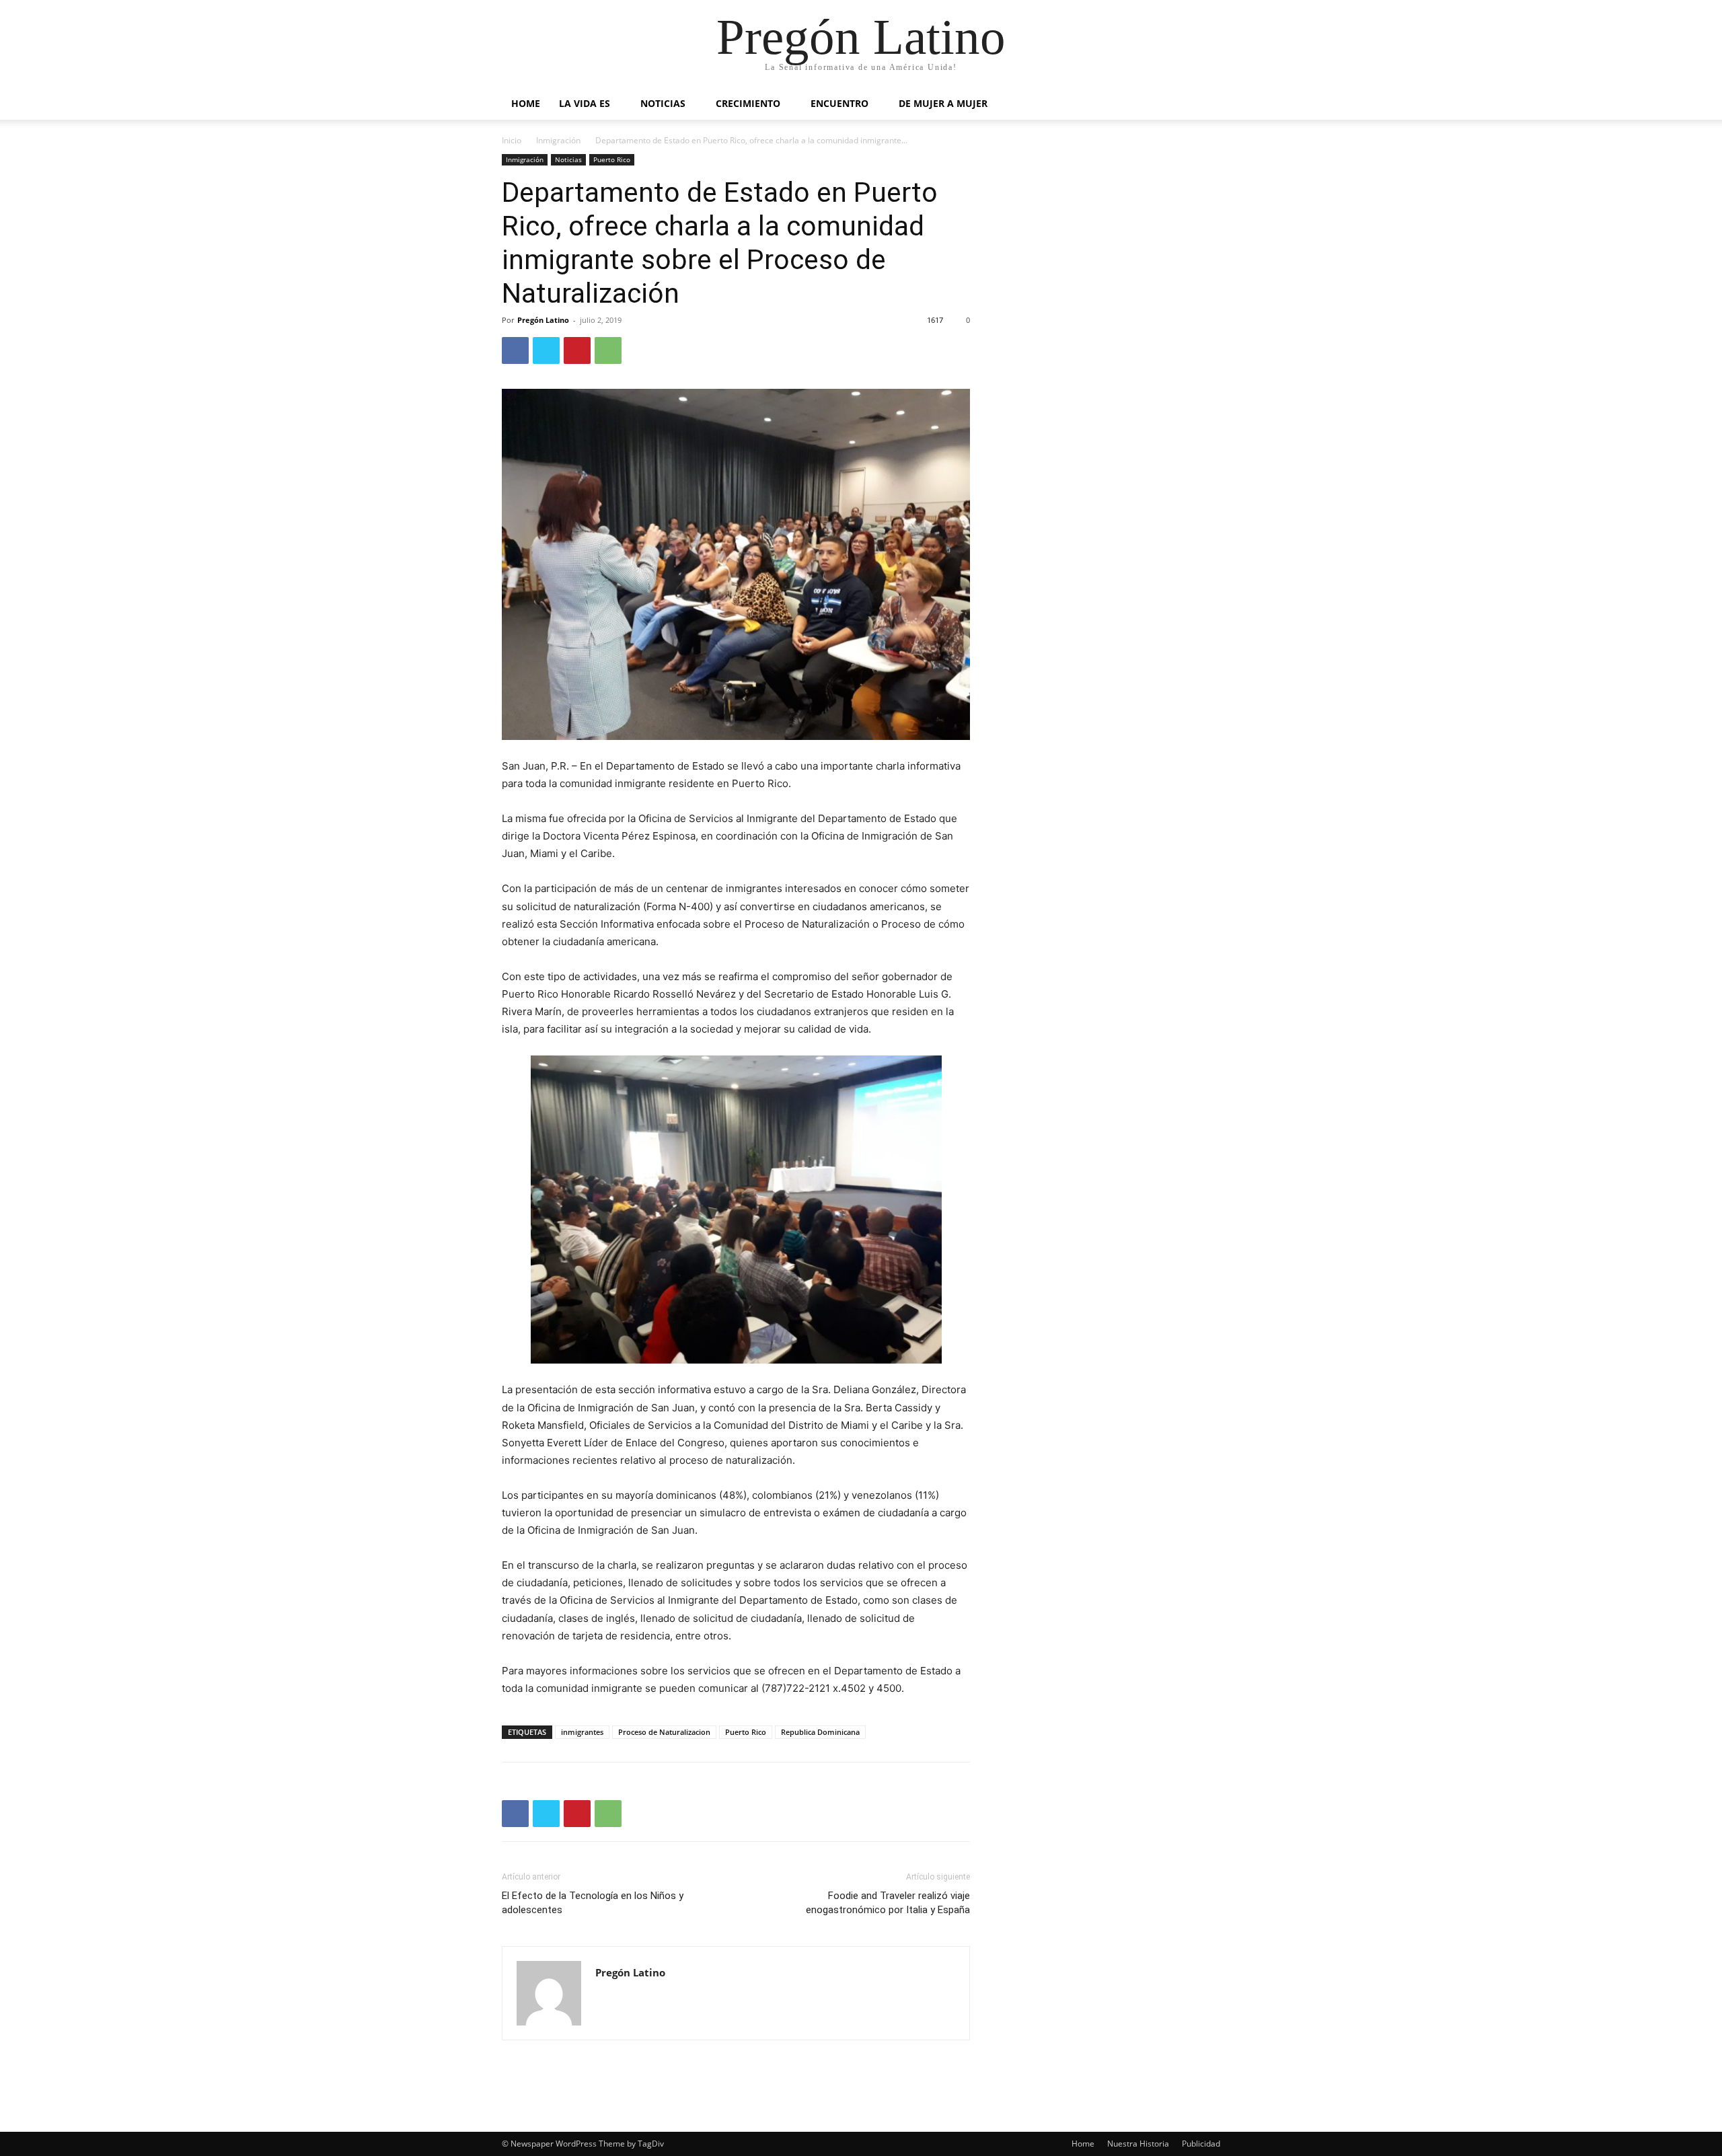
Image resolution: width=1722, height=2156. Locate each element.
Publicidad (1201, 2144)
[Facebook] (515, 350)
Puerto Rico (612, 159)
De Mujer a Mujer (943, 103)
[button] (1204, 105)
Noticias (663, 103)
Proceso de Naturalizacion (664, 1732)
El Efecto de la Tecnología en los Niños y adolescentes (593, 1903)
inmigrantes (582, 1732)
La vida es (585, 103)
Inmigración (558, 140)
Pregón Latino (543, 320)
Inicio (512, 140)
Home (526, 103)
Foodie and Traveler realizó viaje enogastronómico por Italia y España (888, 1903)
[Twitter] (546, 350)
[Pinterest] (577, 350)
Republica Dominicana (820, 1732)
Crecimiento (748, 103)
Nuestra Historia (1138, 2144)
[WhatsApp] (608, 350)
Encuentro (839, 103)
